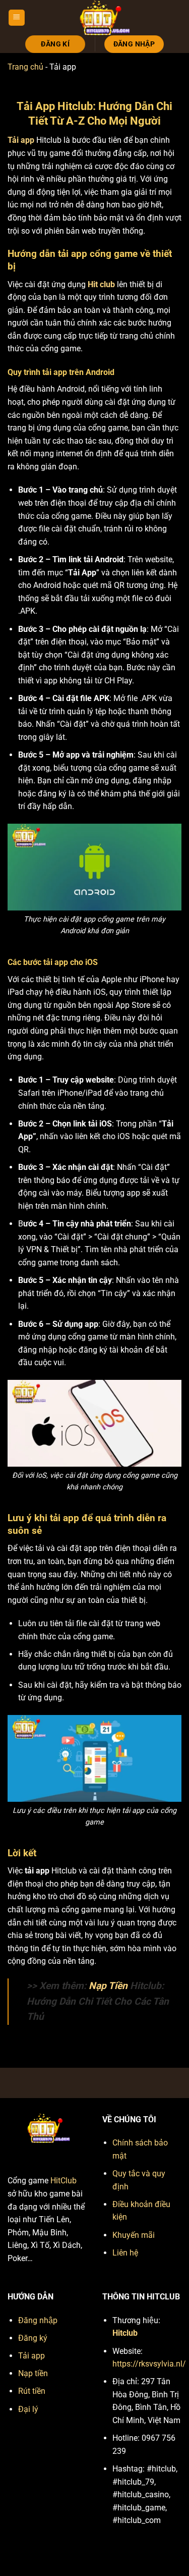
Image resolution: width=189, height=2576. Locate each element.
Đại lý (28, 2409)
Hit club (101, 284)
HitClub (64, 2181)
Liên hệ (125, 2253)
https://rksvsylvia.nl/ (149, 2364)
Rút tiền (32, 2391)
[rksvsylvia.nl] (103, 18)
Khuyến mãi (134, 2235)
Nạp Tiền (108, 1986)
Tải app (31, 2356)
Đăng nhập (38, 2320)
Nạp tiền (33, 2373)
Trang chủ (25, 67)
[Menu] (17, 18)
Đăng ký (33, 2338)
